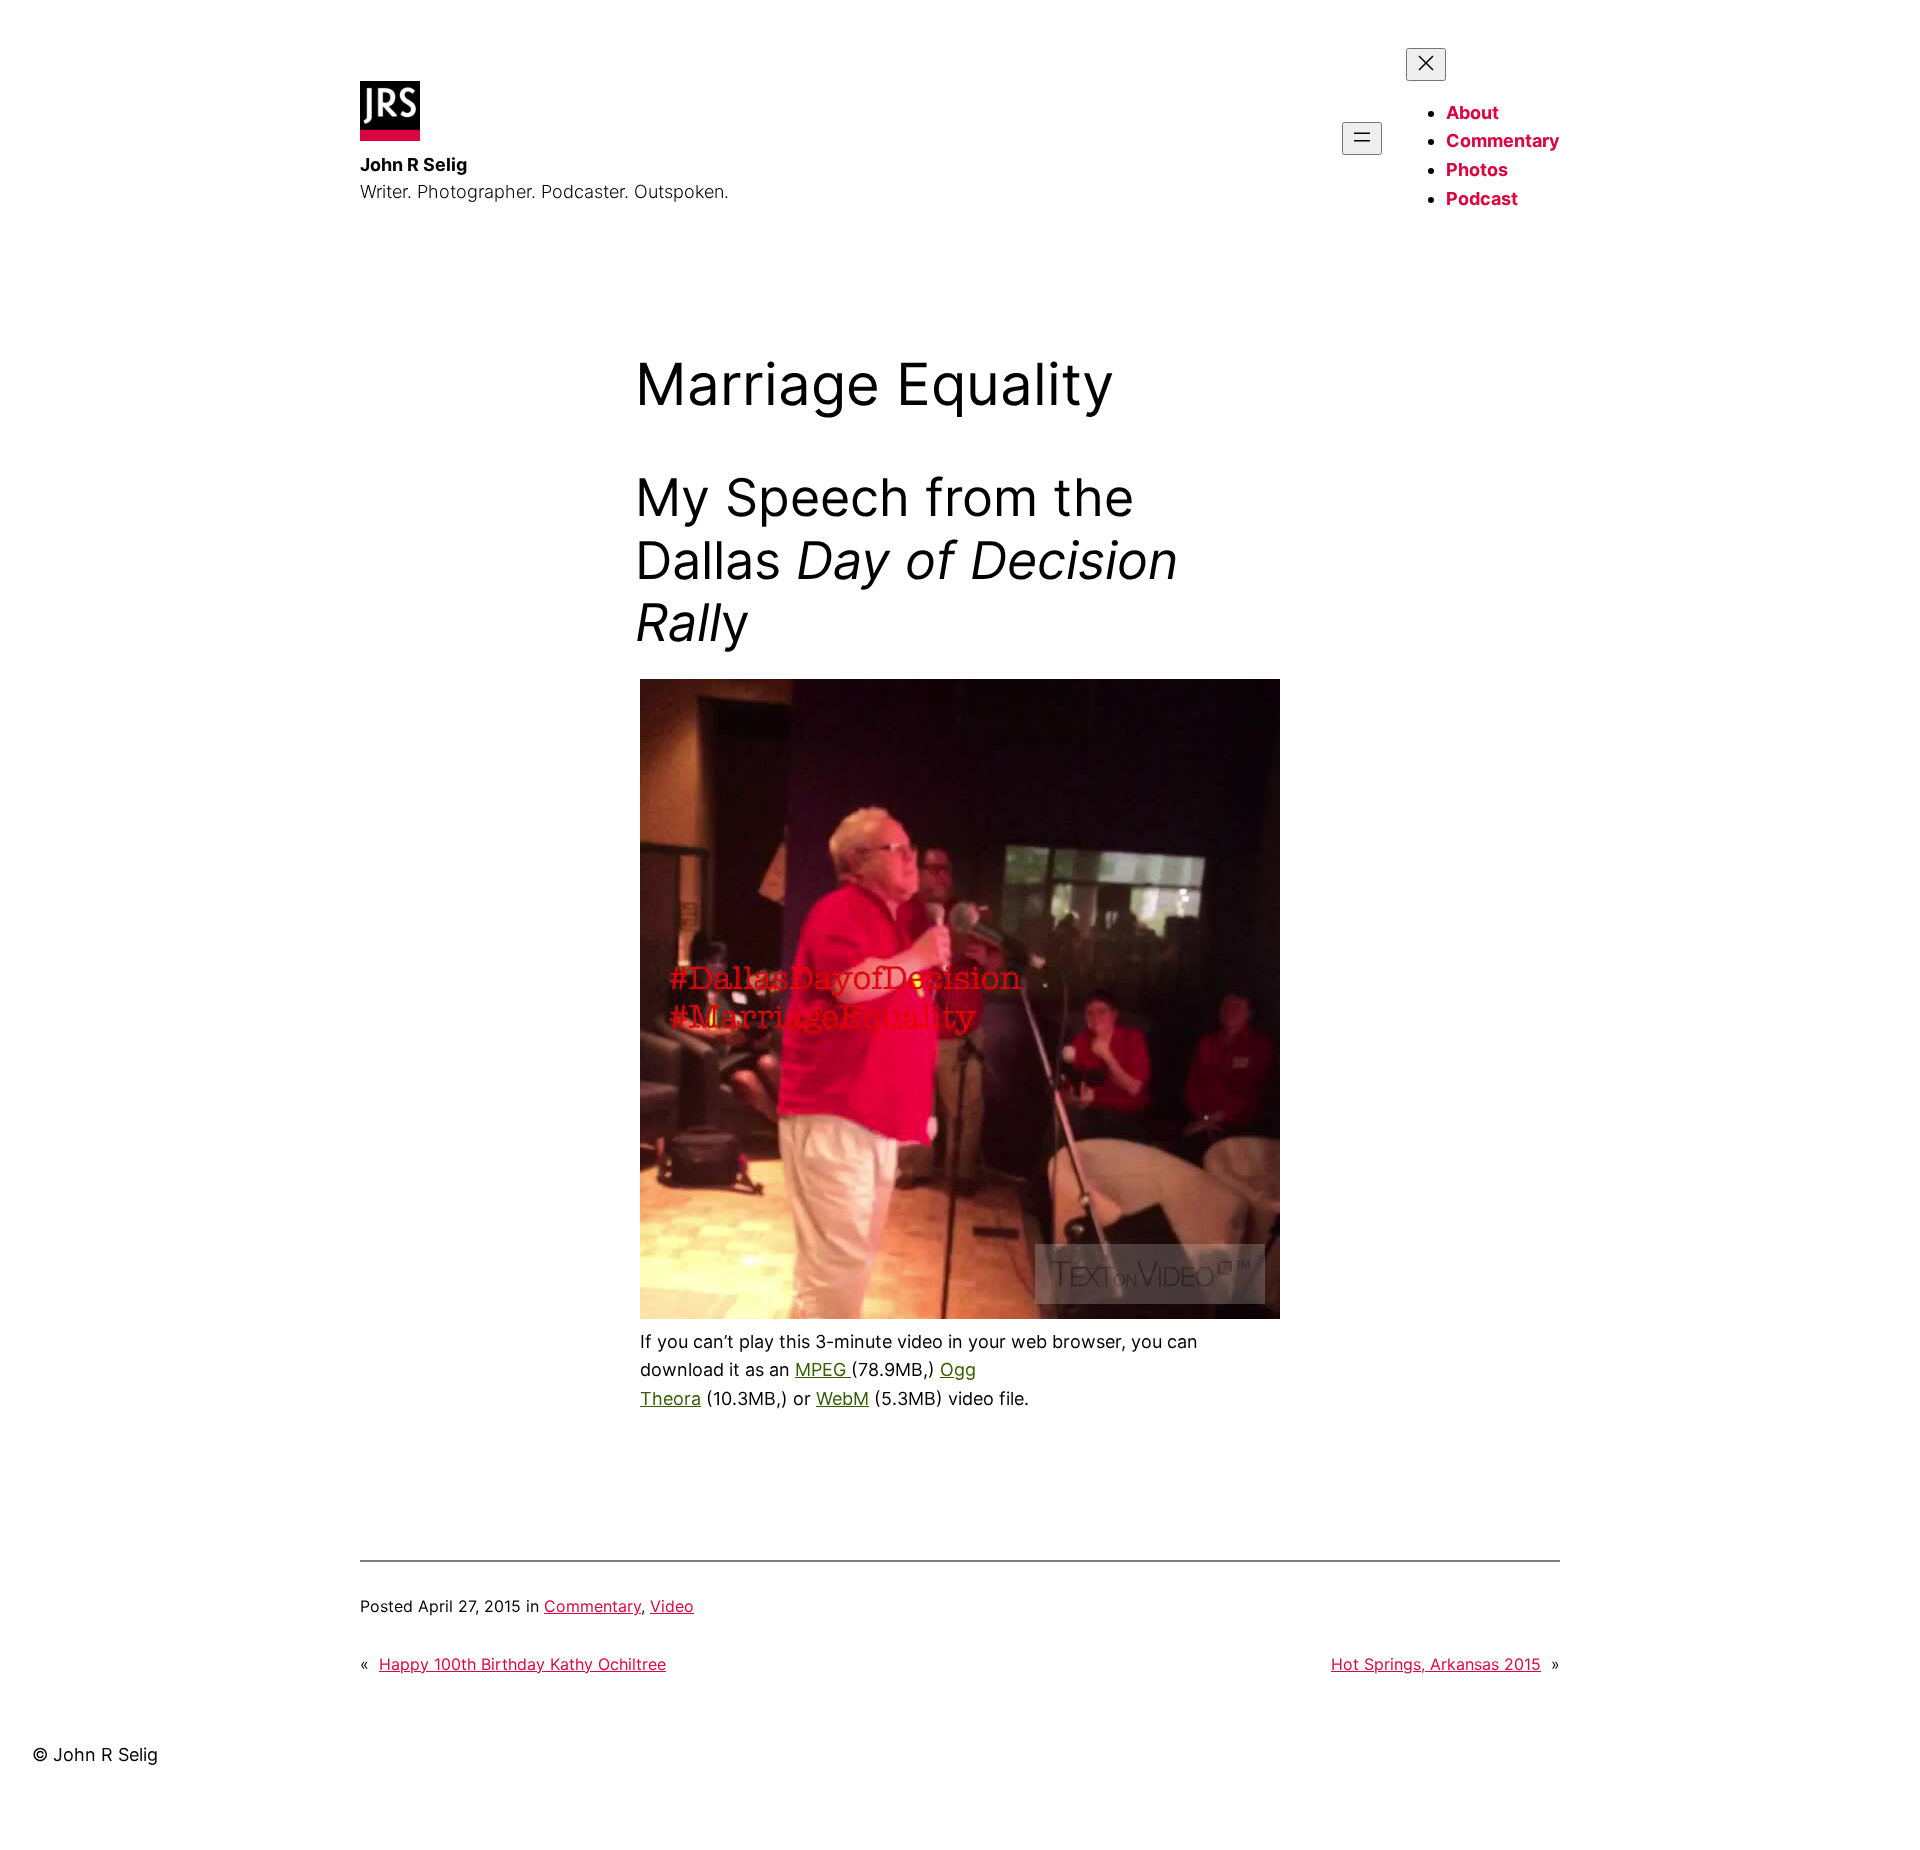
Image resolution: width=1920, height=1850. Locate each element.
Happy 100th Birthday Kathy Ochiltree (522, 1664)
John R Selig (413, 164)
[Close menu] (1426, 64)
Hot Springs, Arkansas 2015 (1436, 1664)
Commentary (592, 1606)
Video (672, 1606)
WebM (842, 1398)
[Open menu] (1362, 138)
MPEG (823, 1369)
